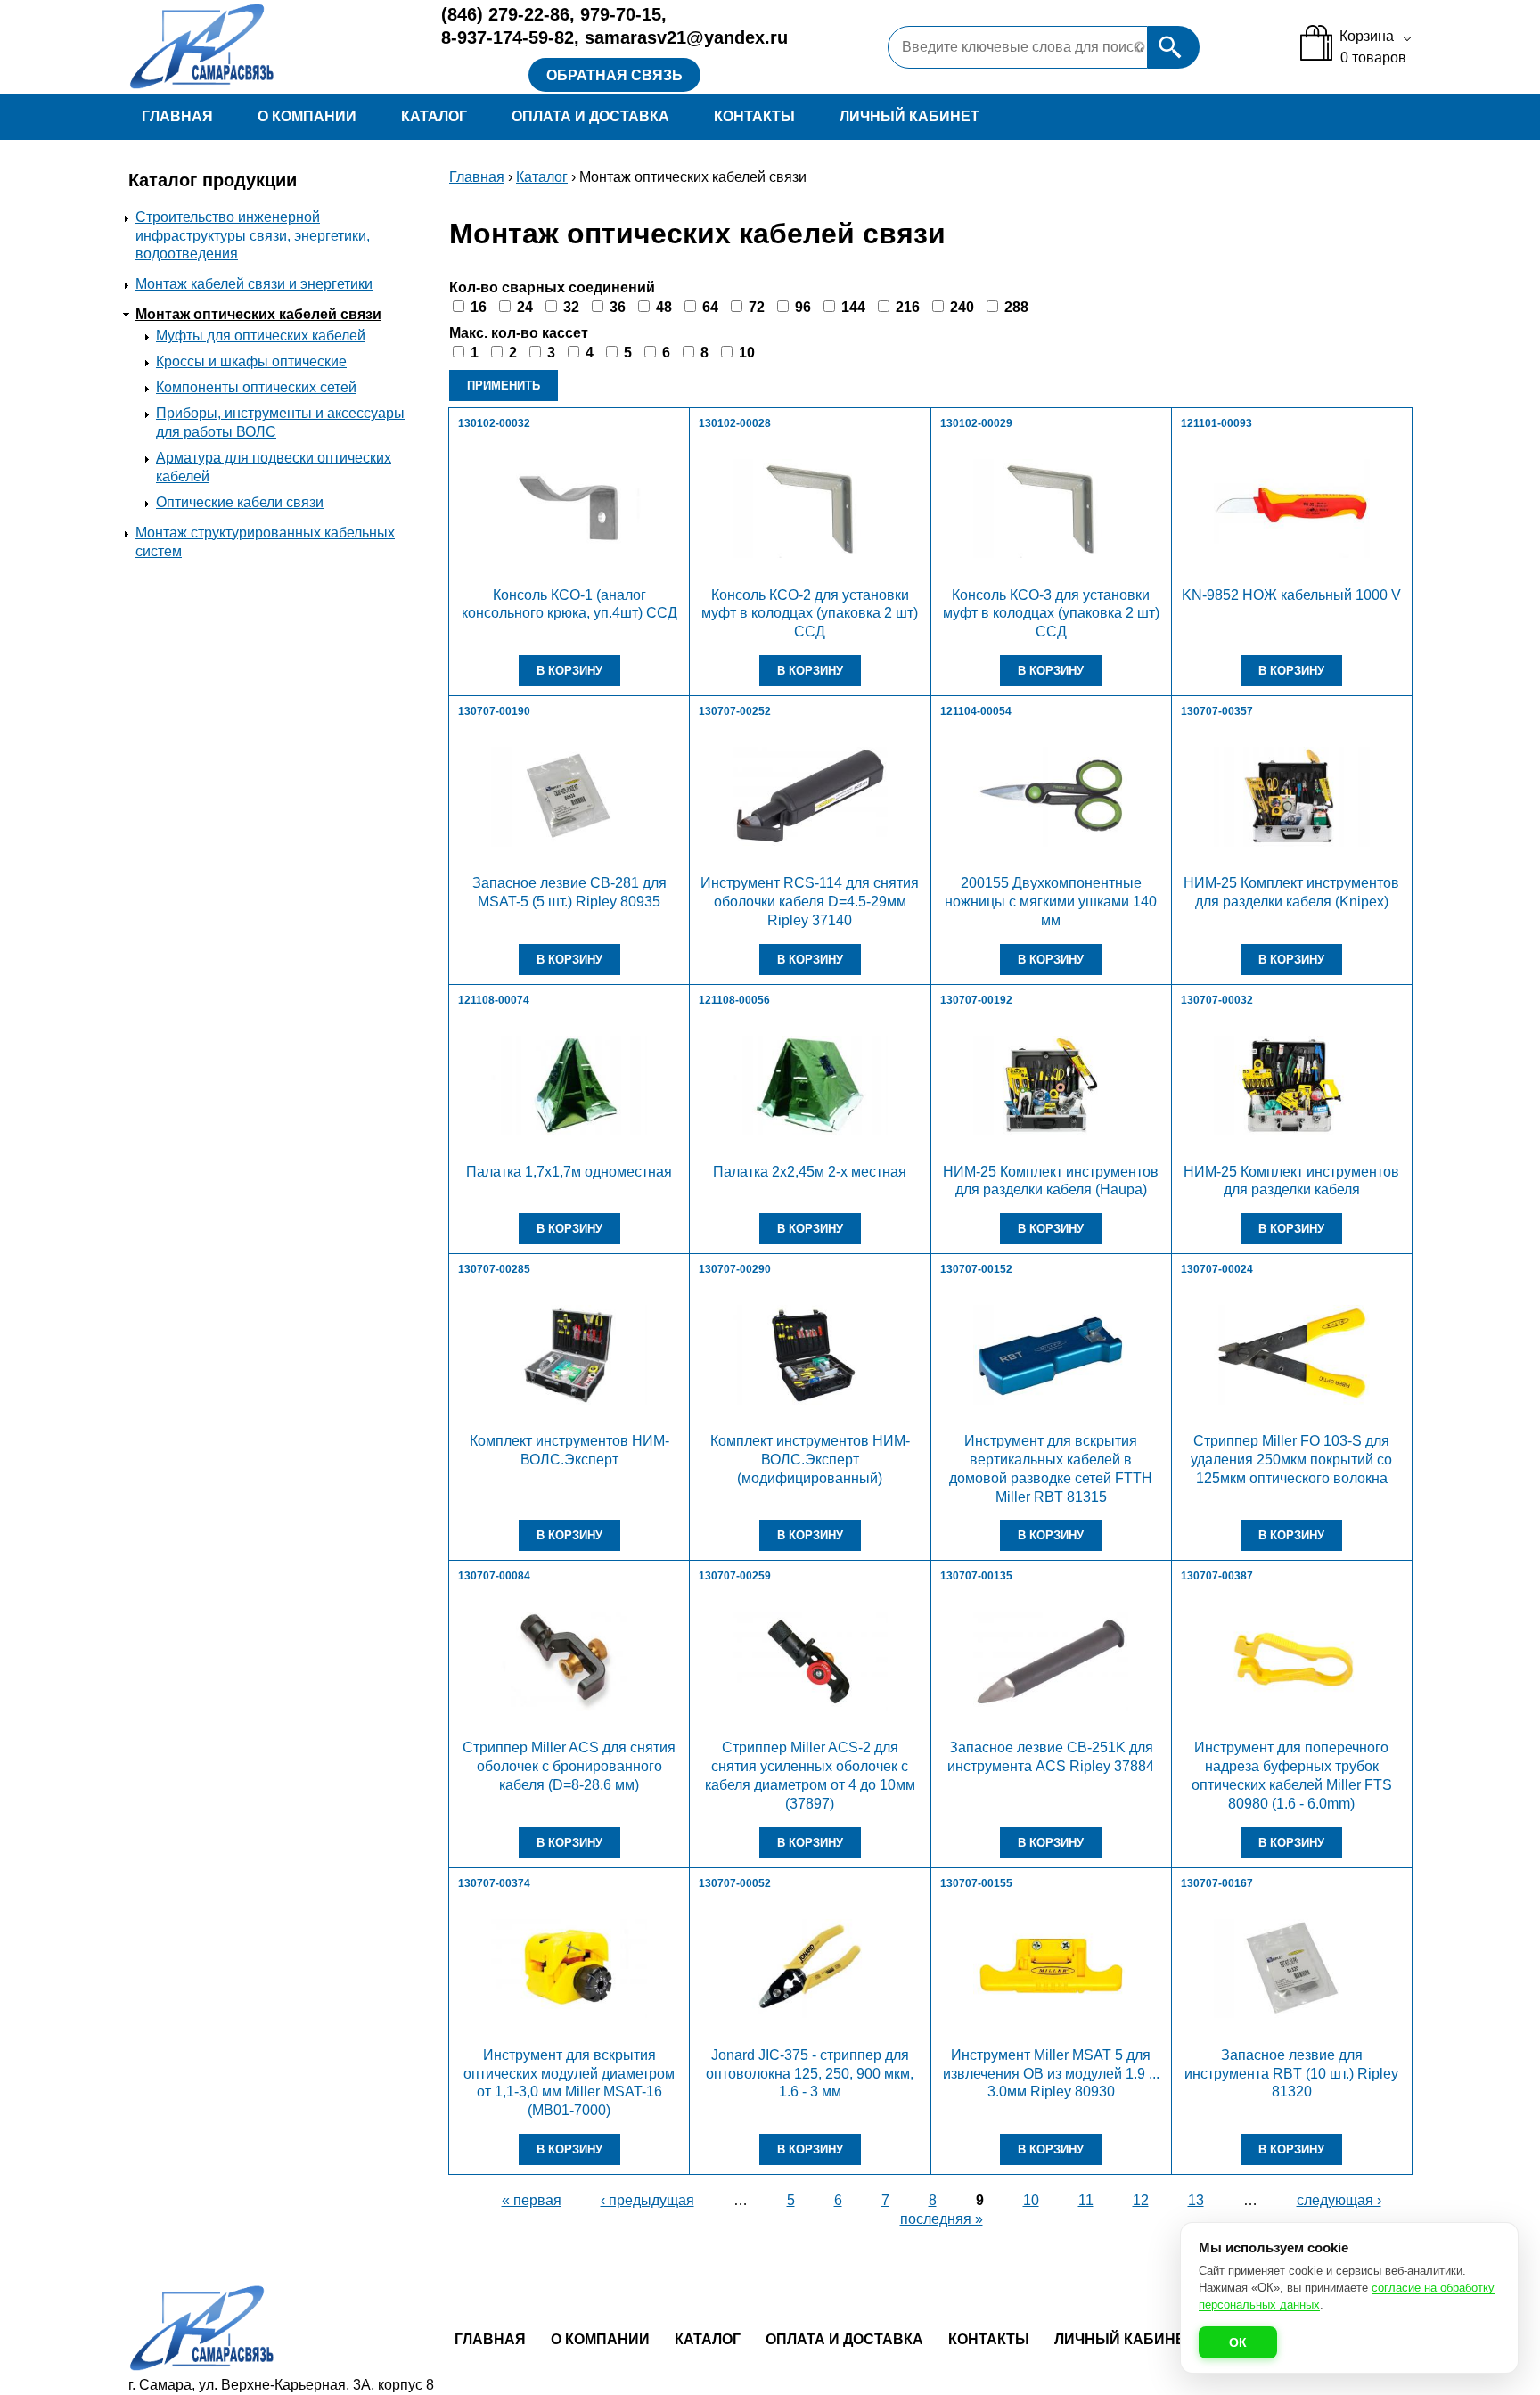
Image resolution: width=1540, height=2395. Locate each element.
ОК (1238, 2342)
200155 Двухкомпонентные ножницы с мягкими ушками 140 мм (1051, 902)
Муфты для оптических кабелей (261, 336)
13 (1196, 2200)
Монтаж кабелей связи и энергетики (254, 284)
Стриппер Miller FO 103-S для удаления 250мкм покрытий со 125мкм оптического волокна (1291, 1460)
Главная (177, 116)
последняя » (942, 2219)
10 (747, 353)
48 (664, 307)
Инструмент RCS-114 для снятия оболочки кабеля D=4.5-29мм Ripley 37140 (810, 902)
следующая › (1339, 2200)
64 (710, 307)
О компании (307, 116)
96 (803, 307)
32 (571, 307)
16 (479, 307)
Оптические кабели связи (240, 502)
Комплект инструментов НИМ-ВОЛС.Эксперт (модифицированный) (810, 1460)
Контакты (754, 116)
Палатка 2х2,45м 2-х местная (810, 1172)
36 (618, 307)
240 (962, 307)
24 (525, 307)
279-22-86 (505, 14)
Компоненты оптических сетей (256, 387)
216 (908, 307)
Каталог (434, 116)
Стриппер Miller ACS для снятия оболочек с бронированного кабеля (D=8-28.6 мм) (569, 1766)
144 (853, 307)
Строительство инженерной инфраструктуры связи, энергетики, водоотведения (253, 236)
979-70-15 (621, 14)
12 (1141, 2200)
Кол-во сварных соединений (552, 287)
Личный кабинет (909, 116)
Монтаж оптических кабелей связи (258, 314)
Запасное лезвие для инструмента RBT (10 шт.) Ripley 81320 (1291, 2074)
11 (1086, 2200)
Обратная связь (614, 75)
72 (757, 307)
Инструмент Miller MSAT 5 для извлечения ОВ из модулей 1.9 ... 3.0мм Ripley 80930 (1051, 2074)
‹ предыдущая (647, 2200)
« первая (532, 2200)
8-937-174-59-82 (508, 37)
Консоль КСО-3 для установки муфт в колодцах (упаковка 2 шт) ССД (1051, 614)
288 (1016, 307)
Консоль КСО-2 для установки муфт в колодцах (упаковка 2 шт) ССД (810, 614)
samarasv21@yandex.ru (686, 37)
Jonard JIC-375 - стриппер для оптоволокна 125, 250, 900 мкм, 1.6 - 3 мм (810, 2074)
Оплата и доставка (590, 116)
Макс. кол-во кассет (519, 333)
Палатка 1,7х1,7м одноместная (569, 1172)
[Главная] (270, 47)
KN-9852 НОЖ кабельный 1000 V (1291, 595)
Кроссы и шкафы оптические (251, 361)
